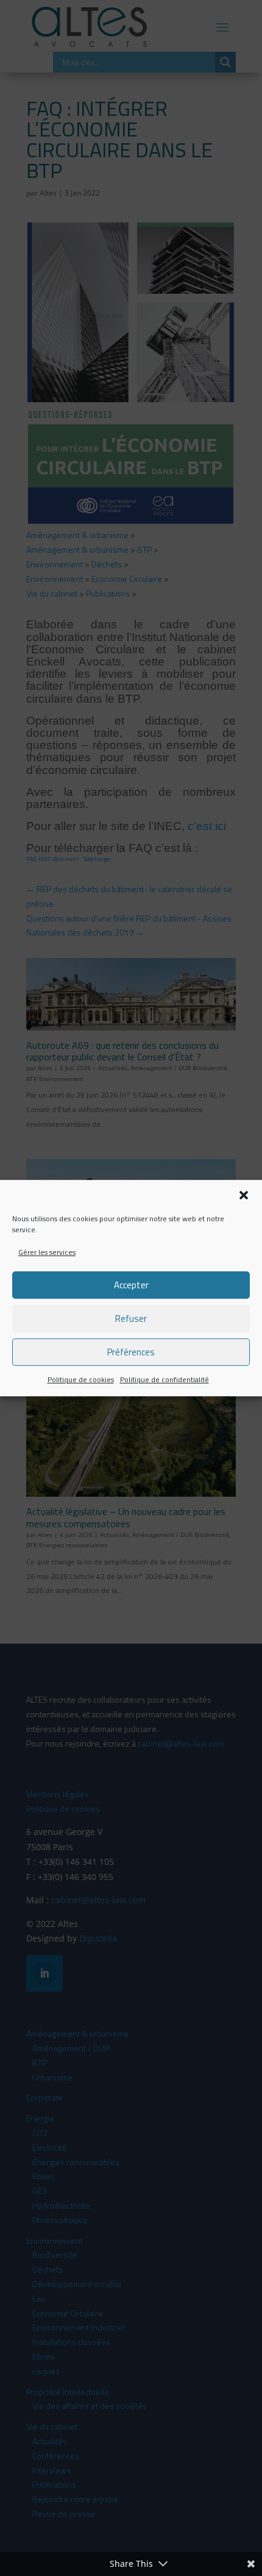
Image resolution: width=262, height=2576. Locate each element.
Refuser (131, 1318)
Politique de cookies (81, 1380)
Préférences (131, 1352)
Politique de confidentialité (165, 1380)
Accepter (131, 1285)
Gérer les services (47, 1252)
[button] (244, 1195)
